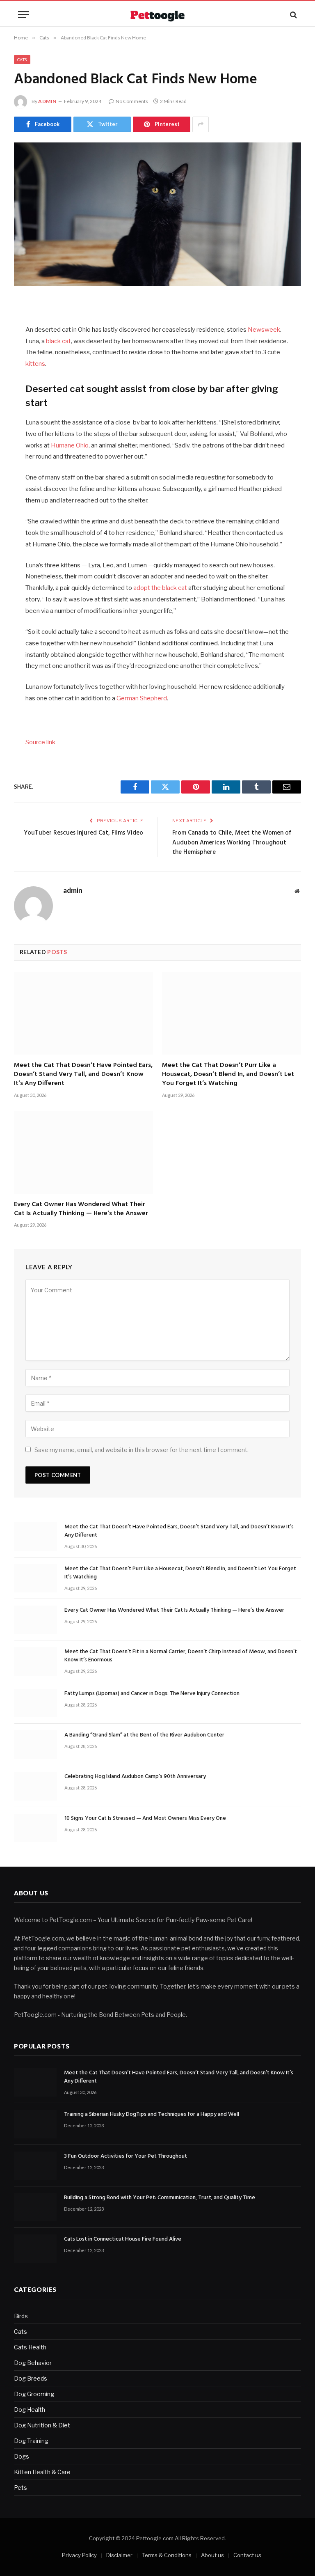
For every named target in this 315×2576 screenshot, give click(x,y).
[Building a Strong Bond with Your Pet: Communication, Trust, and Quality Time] (35, 2207)
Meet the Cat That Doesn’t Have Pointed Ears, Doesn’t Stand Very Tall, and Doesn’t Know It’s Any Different (83, 1075)
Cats (22, 60)
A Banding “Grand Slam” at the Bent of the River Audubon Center (144, 1735)
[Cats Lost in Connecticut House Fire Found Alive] (35, 2249)
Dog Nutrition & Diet (42, 2425)
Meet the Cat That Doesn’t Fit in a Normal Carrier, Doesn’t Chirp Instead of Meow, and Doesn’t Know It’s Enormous (181, 1656)
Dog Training (31, 2441)
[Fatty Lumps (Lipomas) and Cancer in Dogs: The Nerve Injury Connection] (36, 1703)
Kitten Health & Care (42, 2472)
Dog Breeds (31, 2378)
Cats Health (30, 2347)
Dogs (22, 2456)
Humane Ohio (70, 445)
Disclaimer (119, 2555)
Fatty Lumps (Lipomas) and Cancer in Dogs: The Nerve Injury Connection (152, 1694)
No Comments (132, 101)
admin (47, 101)
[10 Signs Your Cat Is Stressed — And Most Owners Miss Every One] (36, 1828)
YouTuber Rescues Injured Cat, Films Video (83, 833)
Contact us (247, 2555)
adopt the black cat (160, 588)
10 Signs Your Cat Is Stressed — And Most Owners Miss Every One (145, 1819)
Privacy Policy (79, 2555)
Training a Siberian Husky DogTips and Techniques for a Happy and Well (152, 2115)
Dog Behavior (33, 2363)
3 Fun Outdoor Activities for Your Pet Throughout (126, 2156)
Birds (21, 2316)
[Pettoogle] (157, 15)
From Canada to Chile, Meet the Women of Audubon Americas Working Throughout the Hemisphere (232, 843)
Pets (21, 2488)
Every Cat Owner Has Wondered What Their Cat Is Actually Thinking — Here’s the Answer (81, 1209)
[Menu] (23, 15)
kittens (35, 364)
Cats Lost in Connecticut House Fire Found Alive (123, 2239)
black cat (58, 341)
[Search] (293, 15)
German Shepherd (142, 698)
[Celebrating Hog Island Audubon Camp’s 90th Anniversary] (36, 1786)
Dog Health (30, 2410)
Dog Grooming (34, 2394)
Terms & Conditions (167, 2555)
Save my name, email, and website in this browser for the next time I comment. (142, 1450)
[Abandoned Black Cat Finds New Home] (157, 214)
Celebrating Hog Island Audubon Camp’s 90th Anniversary (135, 1777)
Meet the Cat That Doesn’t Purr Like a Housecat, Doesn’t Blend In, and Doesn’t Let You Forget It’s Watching (228, 1075)
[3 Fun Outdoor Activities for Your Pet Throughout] (35, 2166)
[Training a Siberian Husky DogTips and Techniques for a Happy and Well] (35, 2124)
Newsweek (264, 330)
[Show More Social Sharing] (201, 124)
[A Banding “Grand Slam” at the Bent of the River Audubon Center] (36, 1744)
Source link (40, 742)
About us (212, 2555)
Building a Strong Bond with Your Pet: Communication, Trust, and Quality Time (160, 2198)
